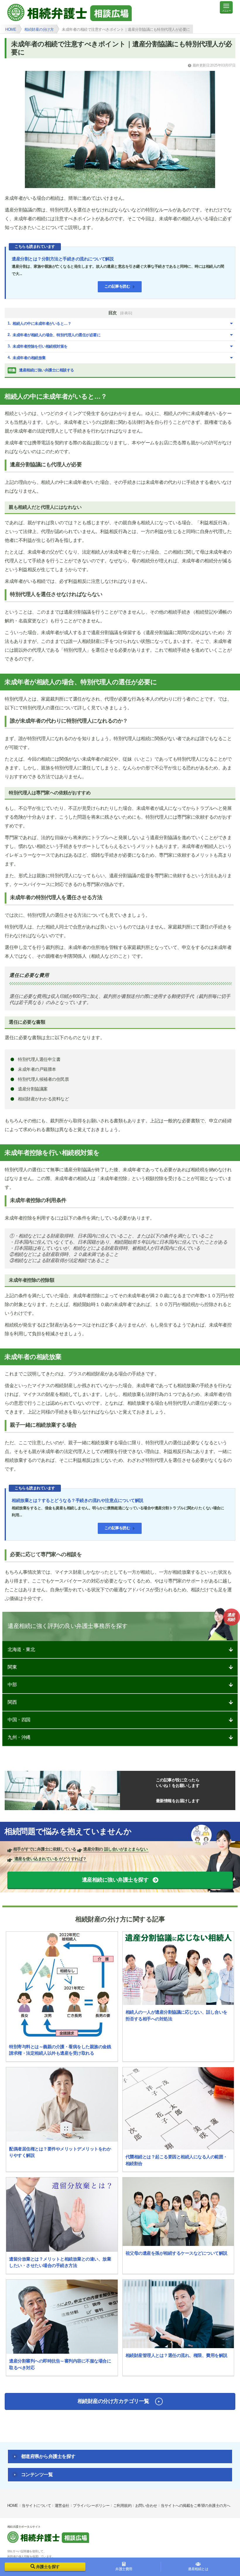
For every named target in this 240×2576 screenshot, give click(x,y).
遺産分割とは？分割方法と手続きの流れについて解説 (63, 259)
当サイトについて (36, 2506)
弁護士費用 (124, 2569)
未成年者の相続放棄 (29, 358)
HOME (13, 2506)
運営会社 (62, 2506)
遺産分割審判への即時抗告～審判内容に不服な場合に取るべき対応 (60, 2364)
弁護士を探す (48, 2567)
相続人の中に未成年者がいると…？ (42, 324)
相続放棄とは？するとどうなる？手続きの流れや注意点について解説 (78, 1500)
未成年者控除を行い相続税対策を (40, 346)
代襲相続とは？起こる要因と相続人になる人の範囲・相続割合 (176, 2160)
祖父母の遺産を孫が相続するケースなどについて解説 (176, 2253)
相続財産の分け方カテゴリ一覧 (113, 2401)
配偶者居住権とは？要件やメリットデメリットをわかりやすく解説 (60, 2152)
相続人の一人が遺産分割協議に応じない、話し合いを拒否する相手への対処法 (176, 2015)
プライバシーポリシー (91, 2506)
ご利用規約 (122, 2506)
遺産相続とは (198, 2569)
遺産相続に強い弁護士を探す (115, 1880)
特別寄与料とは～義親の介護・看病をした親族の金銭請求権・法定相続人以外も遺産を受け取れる (60, 2050)
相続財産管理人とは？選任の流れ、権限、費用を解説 (176, 2355)
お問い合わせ (146, 2506)
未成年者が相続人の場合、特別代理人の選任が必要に (56, 335)
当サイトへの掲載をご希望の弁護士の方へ (196, 2506)
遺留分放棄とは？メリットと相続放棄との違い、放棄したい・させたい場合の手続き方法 (60, 2262)
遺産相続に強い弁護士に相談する (41, 370)
